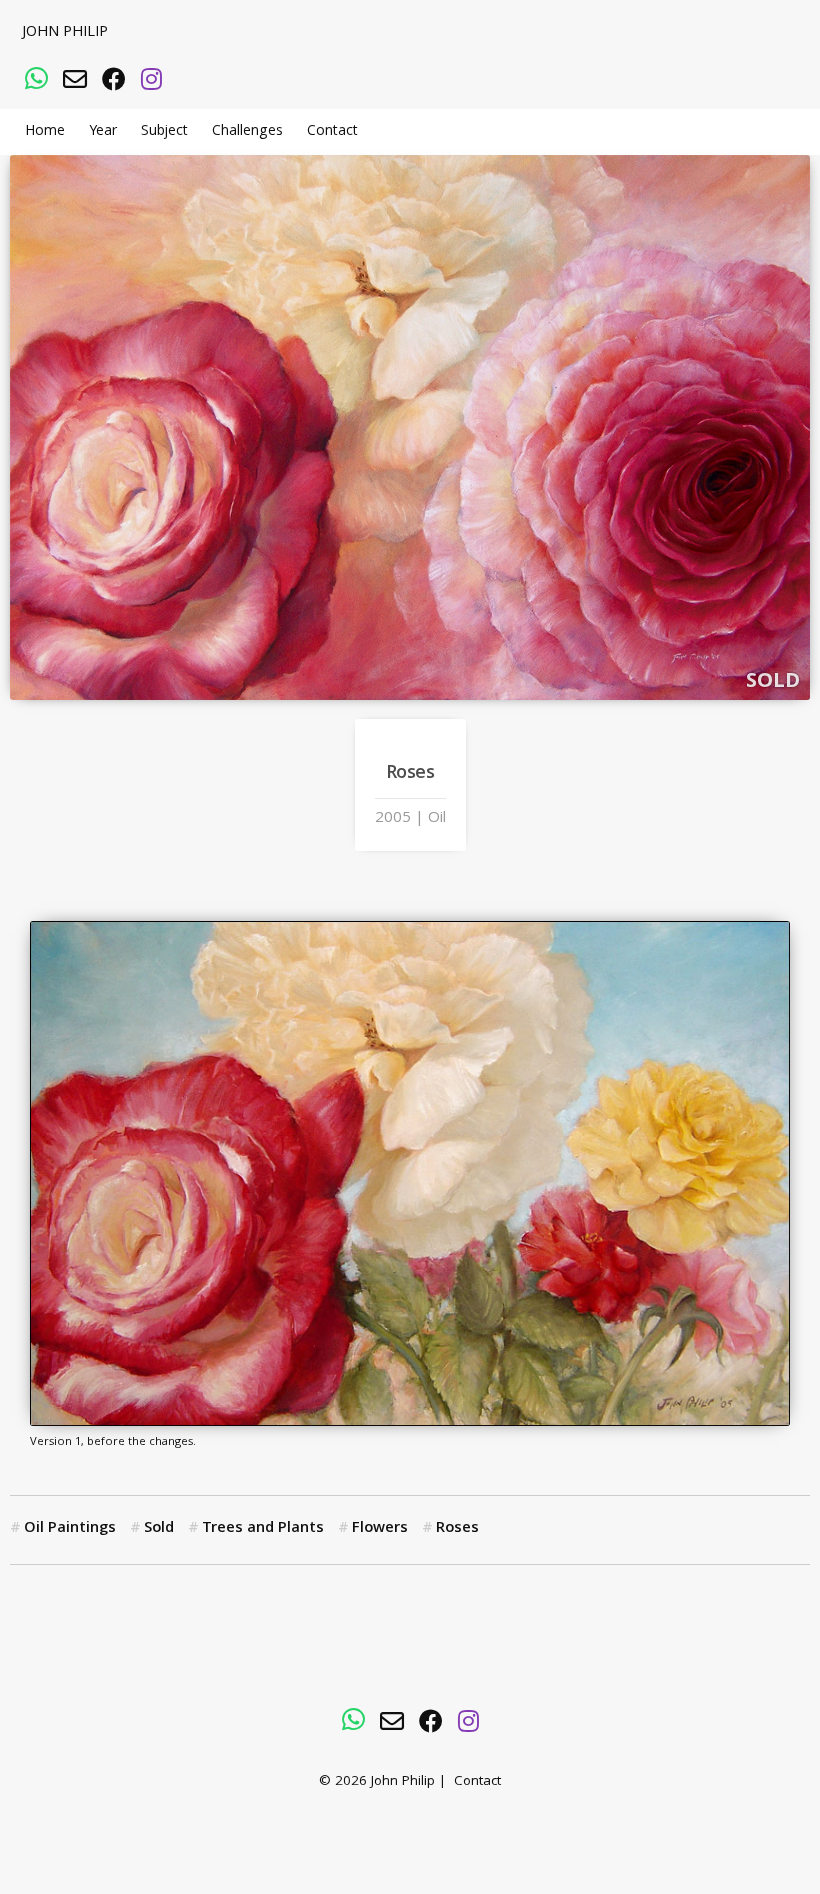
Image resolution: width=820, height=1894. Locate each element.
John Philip (65, 33)
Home (45, 132)
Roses (457, 1529)
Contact (332, 132)
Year (103, 132)
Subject (164, 132)
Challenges (247, 132)
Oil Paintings (70, 1529)
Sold (159, 1529)
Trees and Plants (263, 1529)
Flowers (380, 1529)
